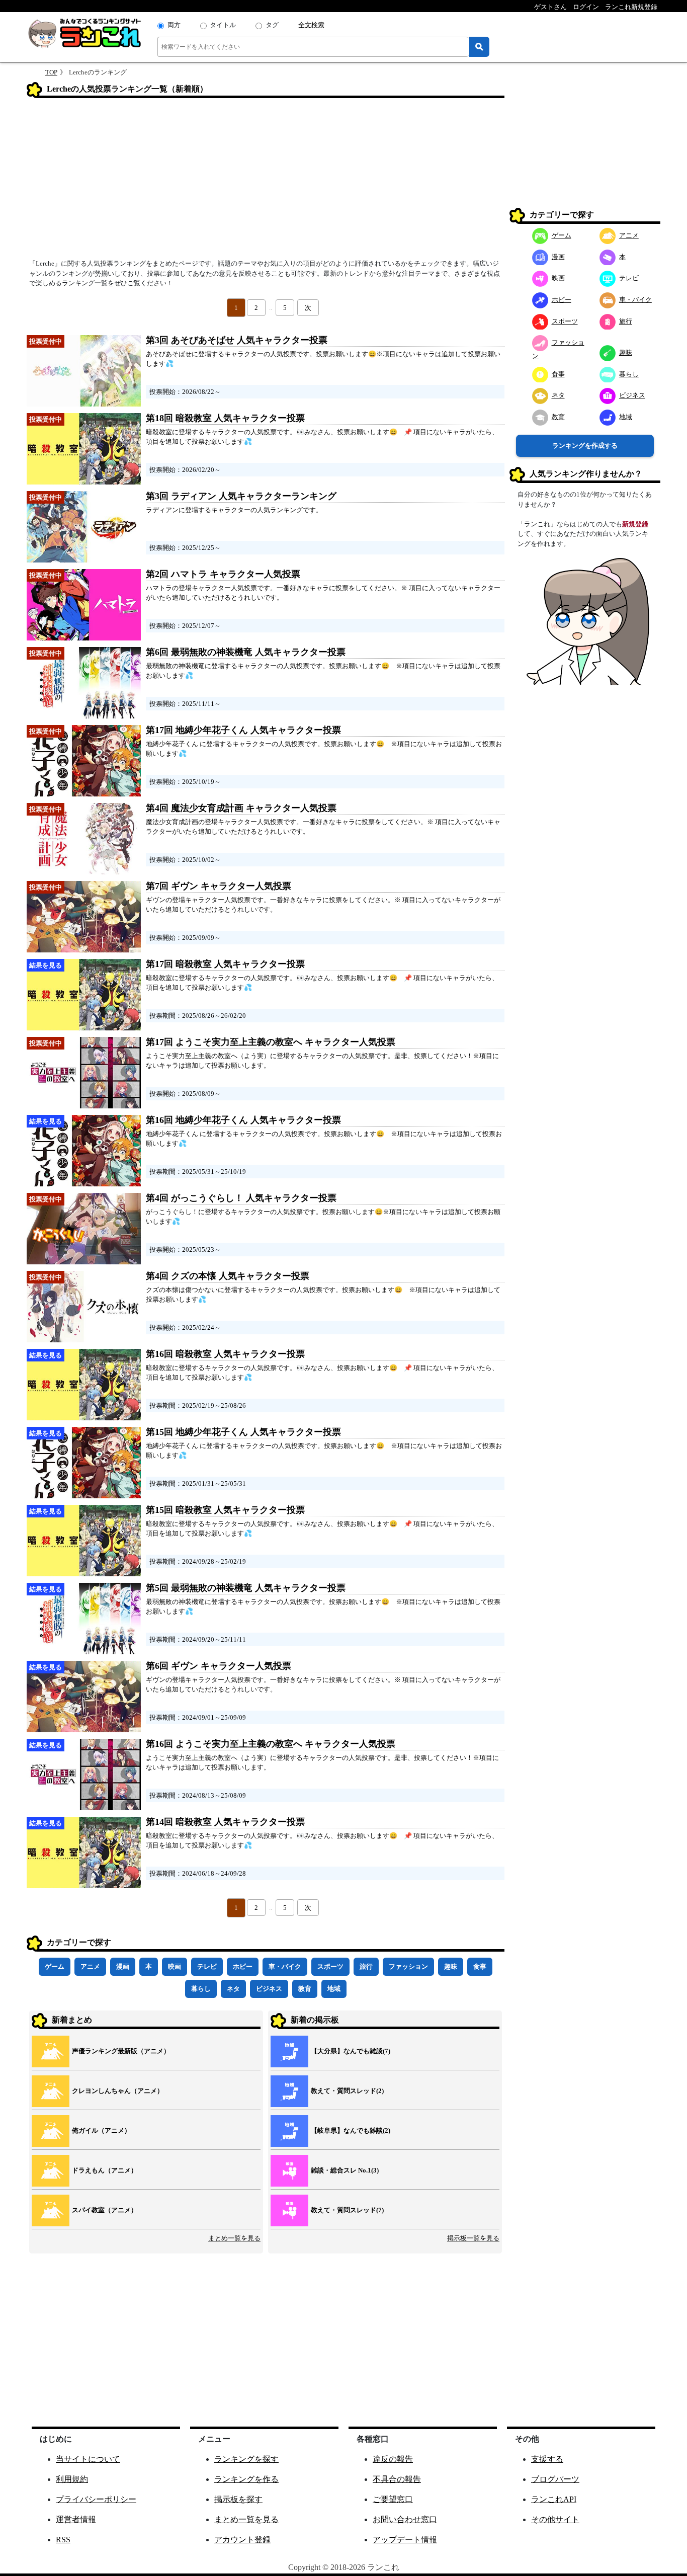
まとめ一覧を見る (234, 2238)
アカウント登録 (242, 2540)
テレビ (207, 1966)
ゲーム (55, 1966)
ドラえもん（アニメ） (105, 2170)
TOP (51, 72)
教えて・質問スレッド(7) (347, 2210)
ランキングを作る (246, 2479)
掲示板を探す (238, 2499)
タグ (272, 25)
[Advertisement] (266, 182)
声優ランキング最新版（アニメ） (121, 2051)
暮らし (201, 1989)
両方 (174, 25)
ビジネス (269, 1989)
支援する (547, 2459)
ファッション (408, 1966)
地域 (334, 1989)
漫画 (123, 1966)
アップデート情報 (405, 2540)
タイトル (223, 25)
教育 (305, 1989)
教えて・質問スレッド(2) (347, 2091)
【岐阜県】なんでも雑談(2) (351, 2130)
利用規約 (72, 2479)
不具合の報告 (397, 2479)
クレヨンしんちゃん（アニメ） (118, 2091)
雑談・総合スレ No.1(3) (345, 2170)
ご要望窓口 (393, 2499)
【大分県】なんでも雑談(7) (351, 2051)
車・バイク (285, 1966)
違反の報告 (393, 2459)
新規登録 (635, 524)
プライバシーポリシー (96, 2499)
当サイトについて (88, 2459)
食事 (480, 1966)
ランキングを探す (246, 2459)
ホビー (243, 1966)
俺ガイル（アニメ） (101, 2130)
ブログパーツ (555, 2479)
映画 (175, 1966)
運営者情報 (76, 2519)
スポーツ (330, 1966)
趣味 (451, 1966)
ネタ (233, 1989)
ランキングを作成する (585, 446)
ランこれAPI (554, 2499)
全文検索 (311, 25)
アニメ (90, 1966)
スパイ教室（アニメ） (105, 2210)
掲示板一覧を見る (473, 2238)
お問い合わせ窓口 (405, 2519)
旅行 (366, 1966)
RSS (63, 2540)
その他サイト (555, 2519)
